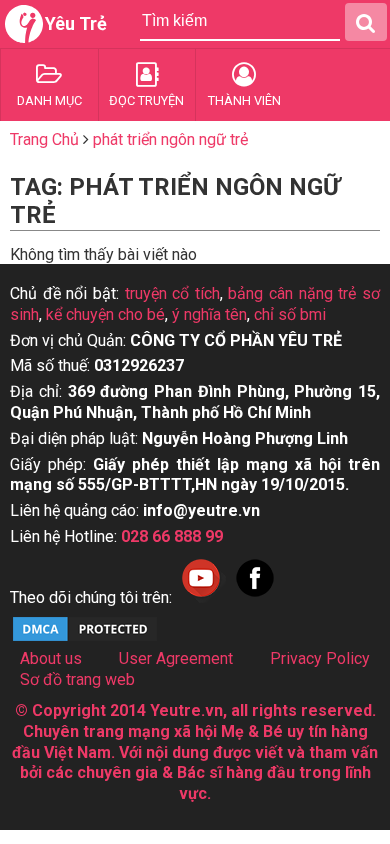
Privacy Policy (320, 658)
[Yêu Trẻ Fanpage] (255, 597)
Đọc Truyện (146, 100)
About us (51, 658)
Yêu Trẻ (76, 23)
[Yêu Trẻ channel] (201, 597)
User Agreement (176, 658)
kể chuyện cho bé (105, 314)
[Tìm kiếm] (366, 22)
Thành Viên (244, 100)
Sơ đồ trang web (77, 679)
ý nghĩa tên (209, 314)
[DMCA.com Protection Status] (85, 638)
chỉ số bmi (290, 314)
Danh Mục (49, 100)
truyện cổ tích (172, 293)
